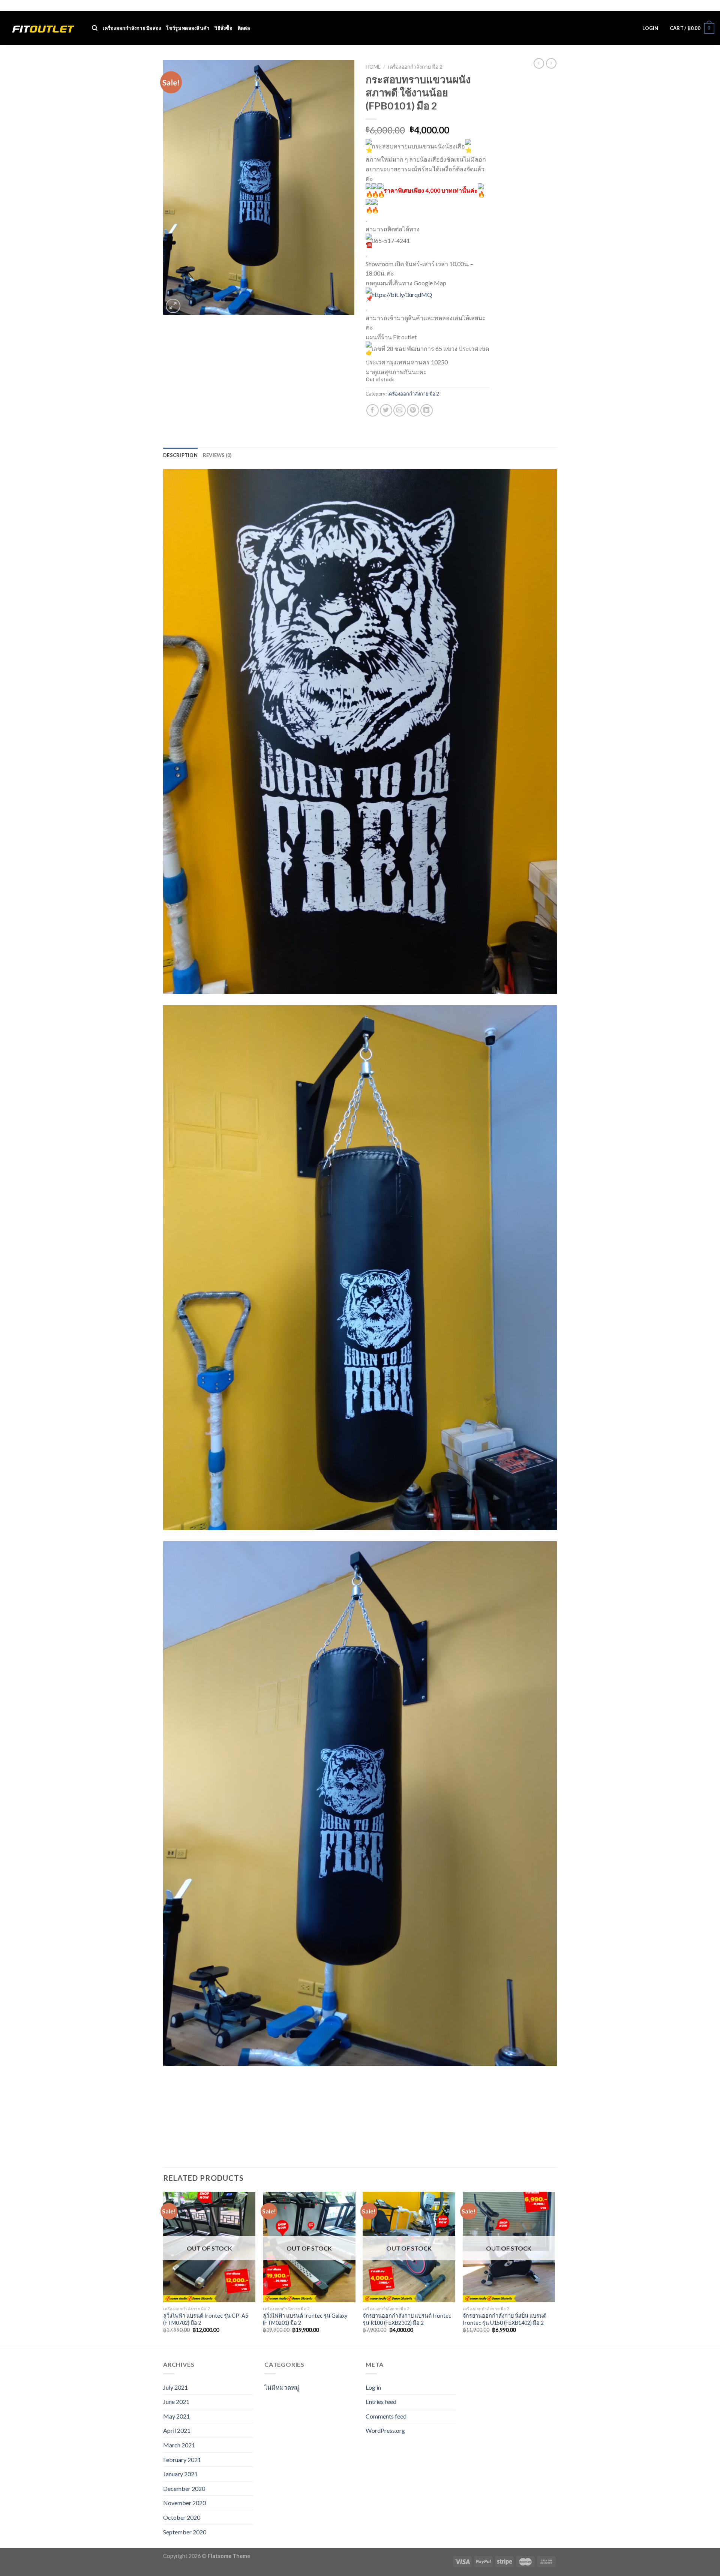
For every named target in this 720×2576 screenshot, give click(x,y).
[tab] (180, 455)
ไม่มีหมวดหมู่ (282, 2387)
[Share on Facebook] (373, 410)
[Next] (555, 2269)
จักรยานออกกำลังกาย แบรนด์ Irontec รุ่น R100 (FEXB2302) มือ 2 (407, 2319)
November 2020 (184, 2503)
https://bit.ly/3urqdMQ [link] (402, 294)
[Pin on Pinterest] (413, 410)
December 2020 (184, 2488)
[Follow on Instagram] (696, 6)
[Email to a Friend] (400, 410)
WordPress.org (385, 2430)
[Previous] (163, 2269)
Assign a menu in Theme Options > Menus (599, 6)
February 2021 (182, 2460)
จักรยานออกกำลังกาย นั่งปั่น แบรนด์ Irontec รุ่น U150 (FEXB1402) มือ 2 (505, 2319)
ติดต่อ (244, 28)
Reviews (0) (217, 455)
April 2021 (177, 2430)
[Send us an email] (711, 6)
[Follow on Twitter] (703, 6)
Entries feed (381, 2401)
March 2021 (179, 2445)
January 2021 (180, 2474)
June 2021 (176, 2401)
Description (180, 455)
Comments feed (386, 2416)
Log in (373, 2387)
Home (373, 67)
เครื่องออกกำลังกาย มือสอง (132, 28)
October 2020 (182, 2517)
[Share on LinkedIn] (427, 410)
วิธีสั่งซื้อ (223, 28)
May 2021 (176, 2416)
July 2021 (175, 2387)
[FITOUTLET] (43, 28)
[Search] (95, 28)
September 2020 (185, 2532)
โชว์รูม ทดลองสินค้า (188, 28)
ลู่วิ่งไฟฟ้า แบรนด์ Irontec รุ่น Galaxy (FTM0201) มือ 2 (305, 2319)
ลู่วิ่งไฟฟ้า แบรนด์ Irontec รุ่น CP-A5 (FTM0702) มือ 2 (206, 2319)
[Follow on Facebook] (689, 6)
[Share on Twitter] (386, 410)
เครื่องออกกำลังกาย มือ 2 (415, 67)
